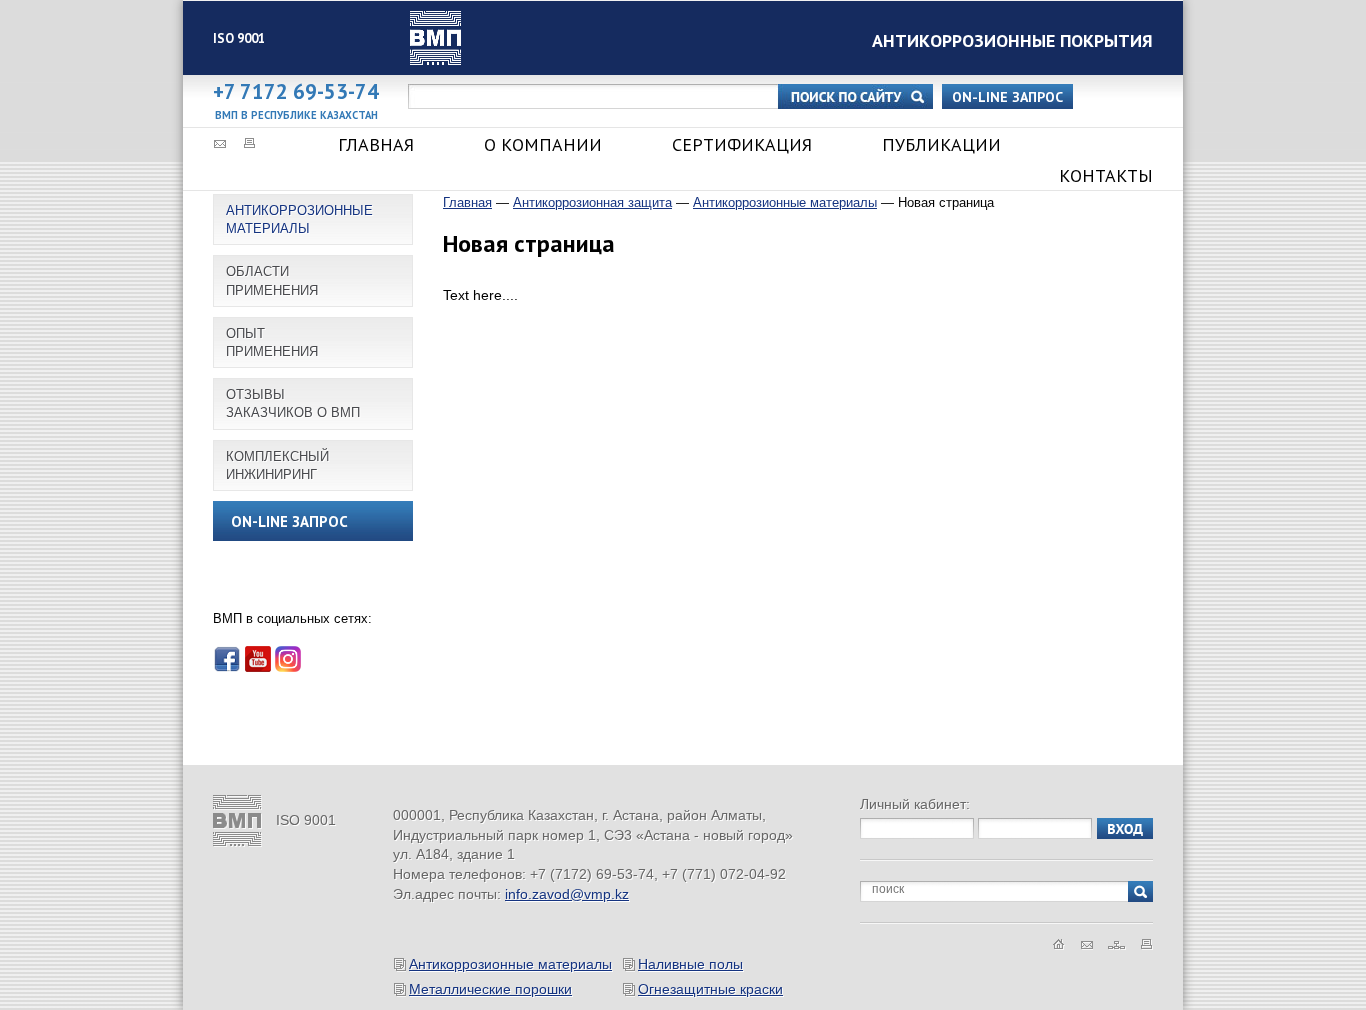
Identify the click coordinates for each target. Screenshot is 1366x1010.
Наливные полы (690, 964)
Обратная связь (219, 143)
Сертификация (742, 144)
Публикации (941, 144)
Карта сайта (1117, 944)
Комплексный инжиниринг (277, 465)
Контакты (1106, 175)
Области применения (272, 280)
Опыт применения (272, 342)
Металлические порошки (490, 989)
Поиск (856, 96)
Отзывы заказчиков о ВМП (293, 403)
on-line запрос (1007, 97)
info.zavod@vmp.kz (567, 894)
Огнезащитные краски (710, 989)
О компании (543, 144)
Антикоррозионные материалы (299, 219)
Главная (376, 144)
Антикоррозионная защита (592, 202)
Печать (250, 143)
